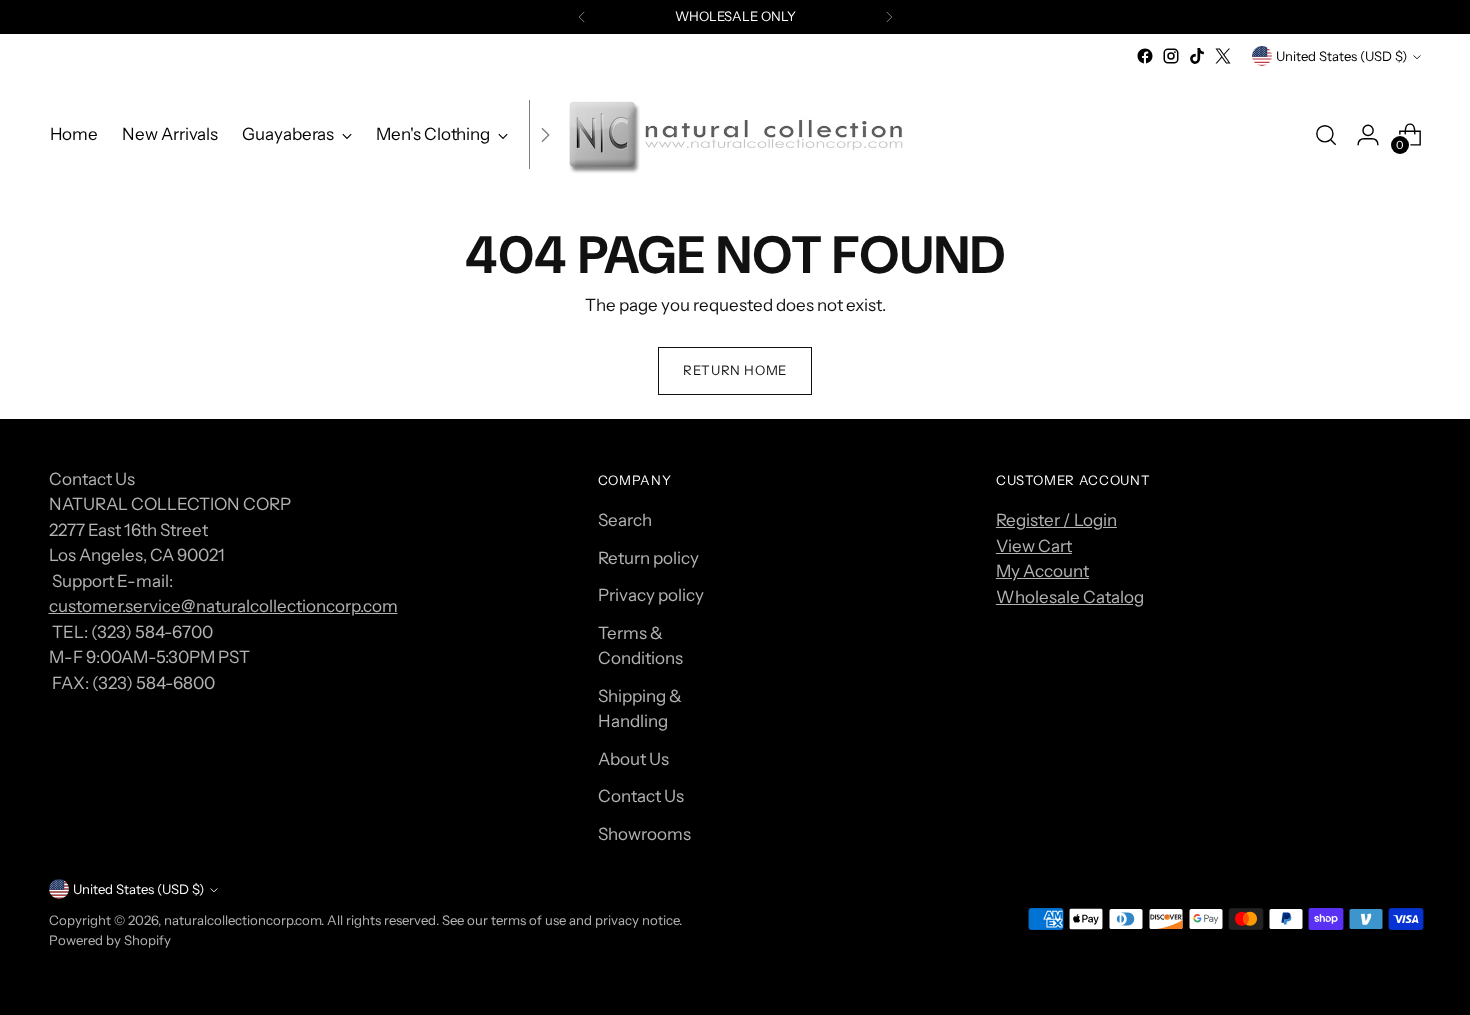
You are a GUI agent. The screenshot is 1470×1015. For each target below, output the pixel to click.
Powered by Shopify (110, 940)
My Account (1042, 571)
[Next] (889, 17)
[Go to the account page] (1368, 135)
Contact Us (641, 796)
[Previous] (582, 17)
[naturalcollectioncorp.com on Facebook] (1145, 56)
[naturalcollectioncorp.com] (735, 134)
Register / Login (1056, 520)
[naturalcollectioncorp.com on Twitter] (1223, 56)
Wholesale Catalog (1070, 597)
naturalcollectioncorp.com (242, 920)
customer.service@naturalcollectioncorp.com (223, 606)
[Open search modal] (1326, 135)
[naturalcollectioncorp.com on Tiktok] (1197, 56)
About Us (633, 759)
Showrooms (644, 834)
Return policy (648, 558)
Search (625, 520)
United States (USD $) (1341, 56)
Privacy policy (651, 595)
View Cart (1034, 546)
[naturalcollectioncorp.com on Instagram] (1171, 56)
